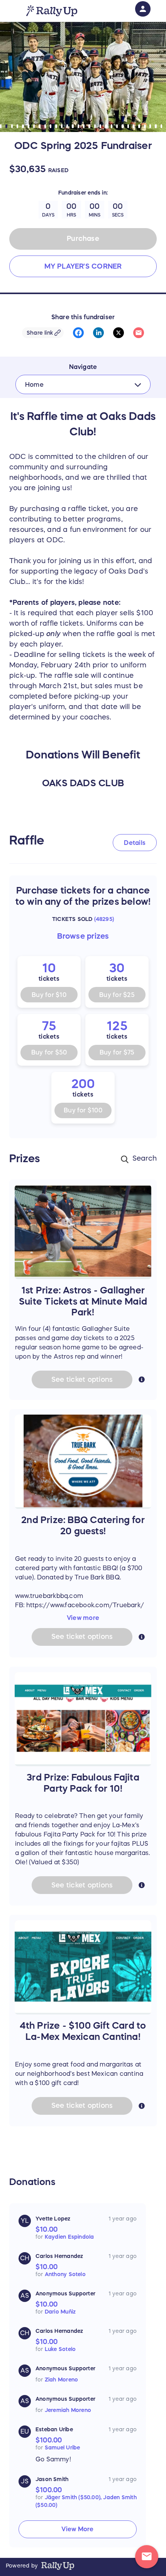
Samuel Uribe (63, 2447)
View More (77, 2529)
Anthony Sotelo (65, 2274)
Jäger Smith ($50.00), (74, 2497)
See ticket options (82, 1379)
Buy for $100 (83, 1110)
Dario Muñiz (60, 2312)
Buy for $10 (49, 995)
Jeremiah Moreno (68, 2410)
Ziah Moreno (61, 2380)
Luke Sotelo (60, 2349)
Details (135, 843)
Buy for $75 (117, 1052)
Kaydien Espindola (69, 2237)
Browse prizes (83, 936)
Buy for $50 (49, 1052)
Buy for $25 (117, 995)
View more (83, 1618)
